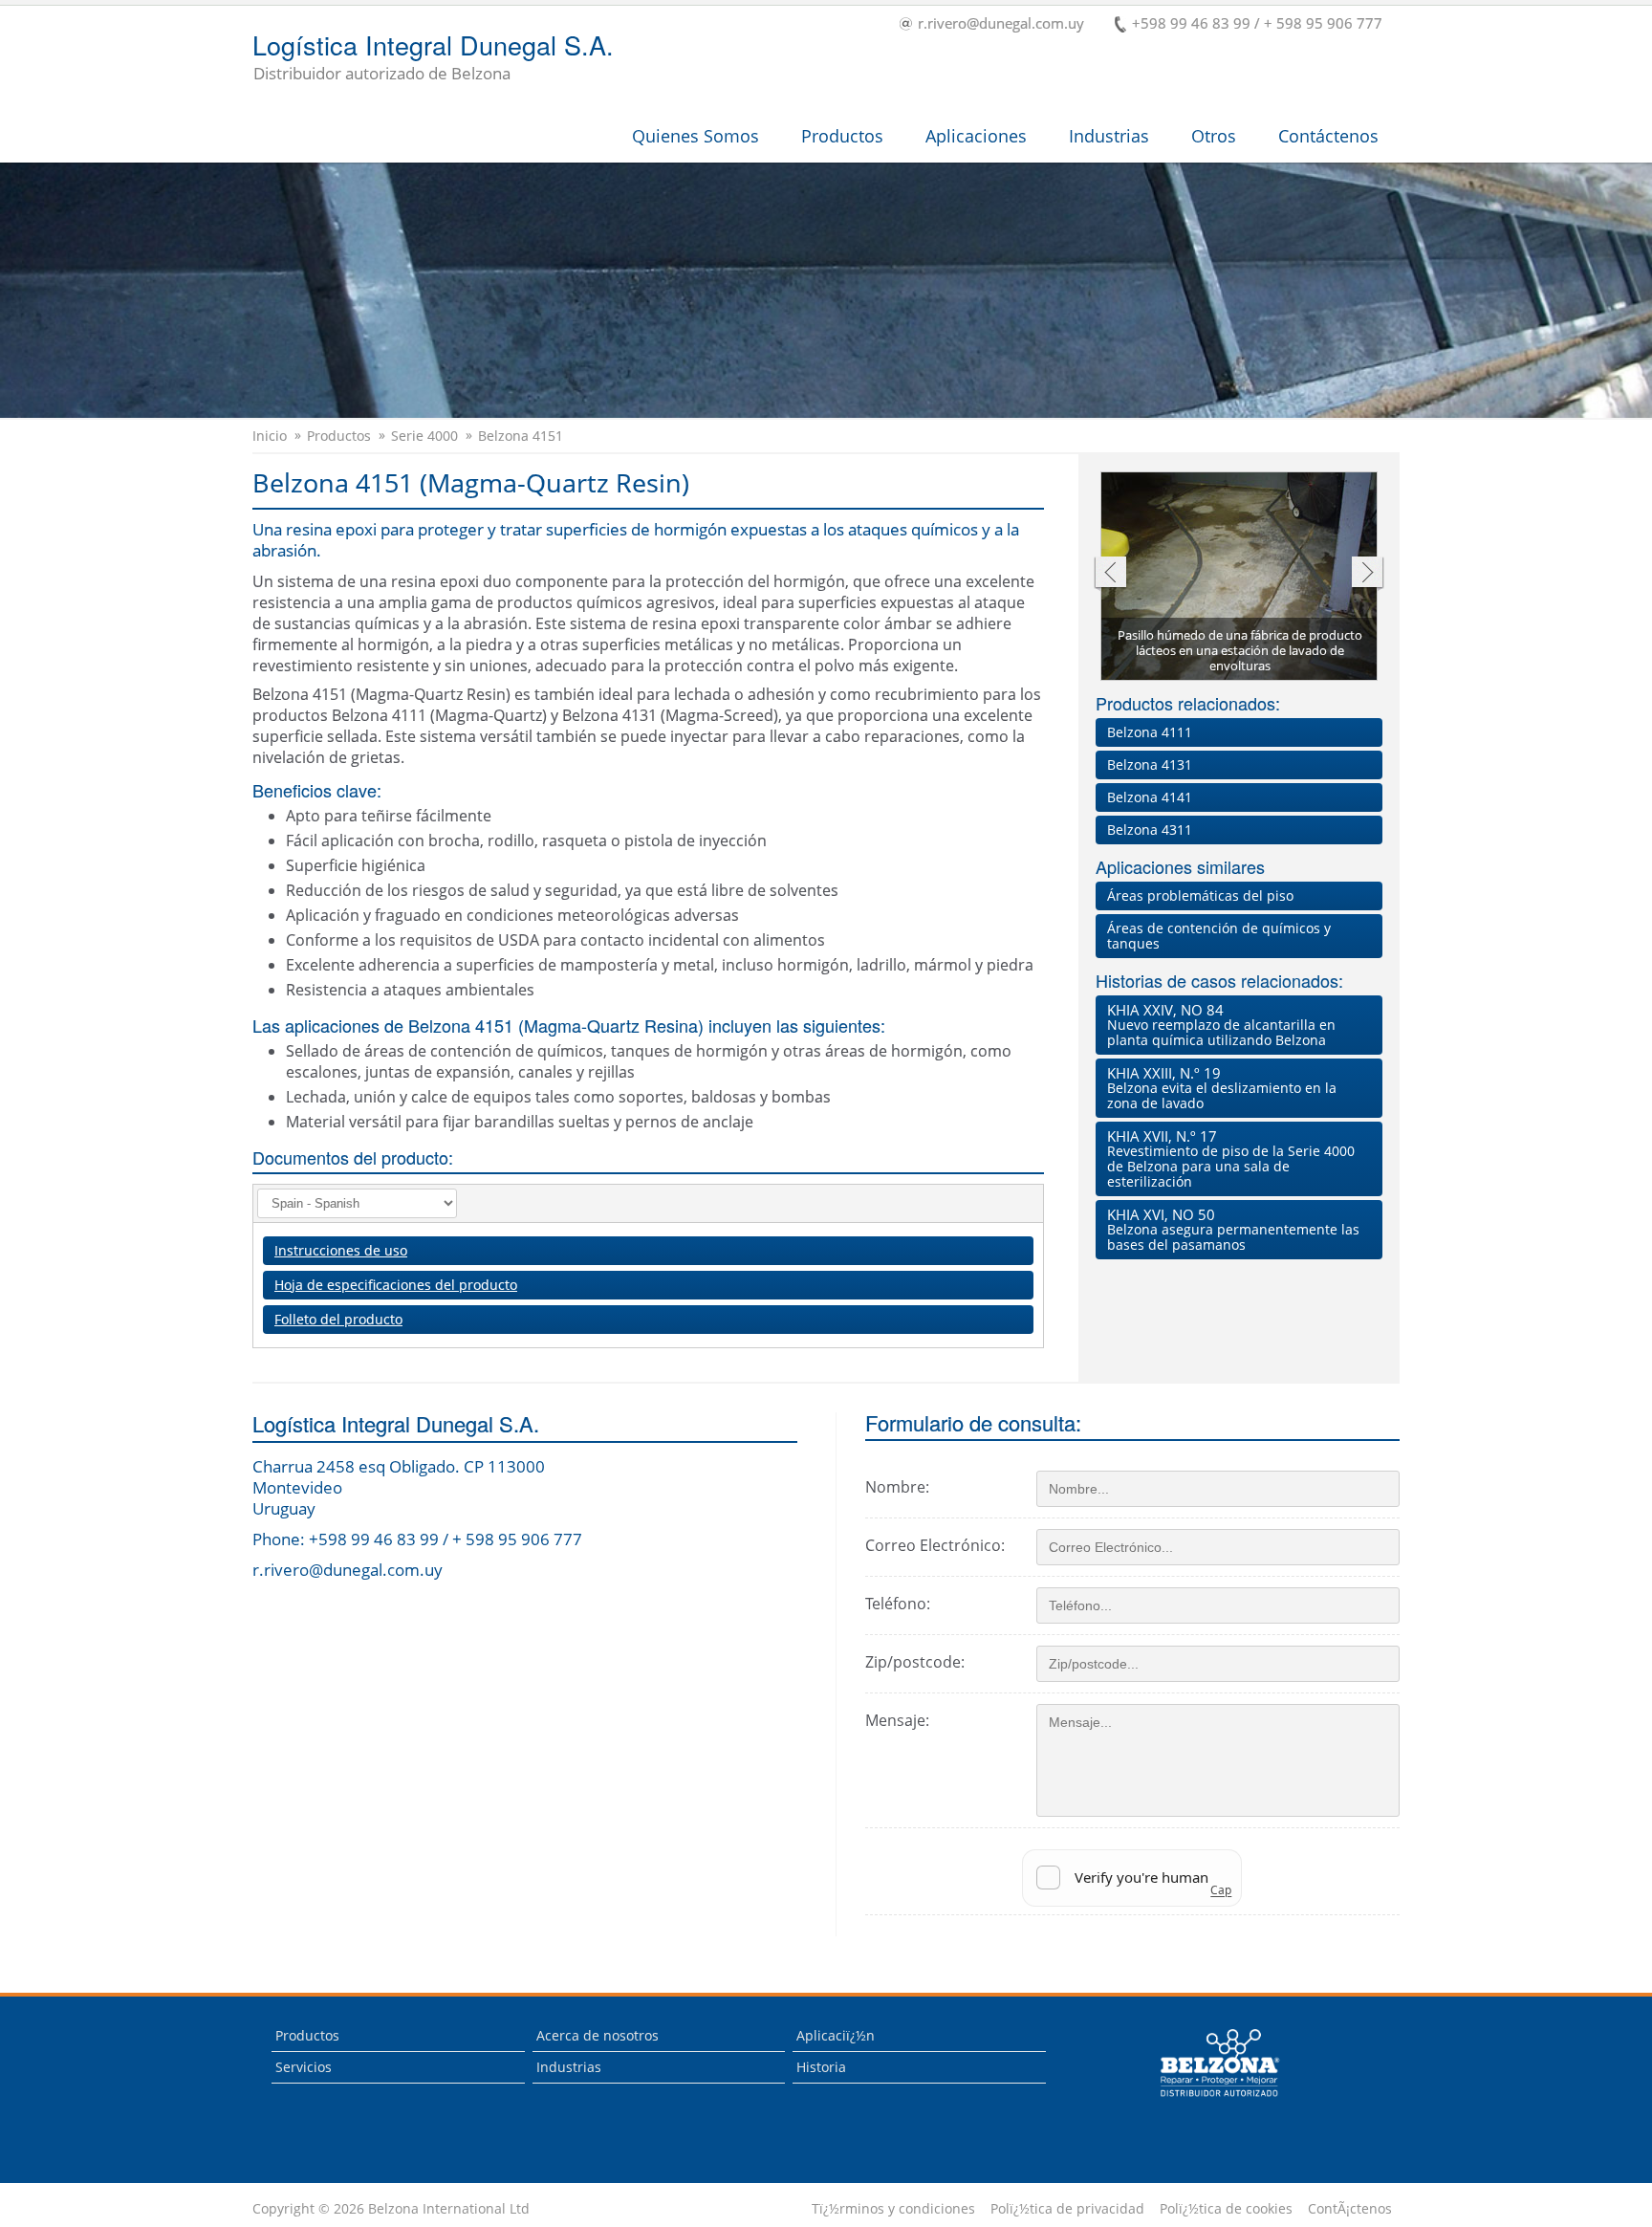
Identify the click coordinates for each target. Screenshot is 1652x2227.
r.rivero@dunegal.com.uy (1001, 24)
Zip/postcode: (915, 1662)
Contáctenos (1328, 136)
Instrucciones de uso (341, 1250)
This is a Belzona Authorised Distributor (1206, 2101)
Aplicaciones (976, 136)
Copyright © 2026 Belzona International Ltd (391, 2209)
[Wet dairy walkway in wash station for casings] (1240, 578)
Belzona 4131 (1150, 764)
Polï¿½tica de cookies (1226, 2209)
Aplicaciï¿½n (836, 2035)
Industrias (1109, 136)
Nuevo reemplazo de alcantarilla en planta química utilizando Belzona (1221, 1025)
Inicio (270, 436)
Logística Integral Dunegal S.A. (433, 58)
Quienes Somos (696, 136)
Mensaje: (897, 1720)
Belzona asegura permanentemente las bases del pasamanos (1233, 1229)
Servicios (304, 2067)
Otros (1214, 136)
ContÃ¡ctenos (1350, 2209)
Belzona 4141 (1150, 797)
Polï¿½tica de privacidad (1067, 2209)
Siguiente (1368, 574)
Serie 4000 (424, 436)
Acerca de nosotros (598, 2035)
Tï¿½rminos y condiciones (893, 2209)
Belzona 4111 (1150, 732)
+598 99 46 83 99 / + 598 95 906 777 (1257, 24)
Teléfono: (898, 1604)
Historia (821, 2067)
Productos (842, 136)
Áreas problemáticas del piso (1200, 895)
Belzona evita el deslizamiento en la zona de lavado (1222, 1088)
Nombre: (897, 1487)
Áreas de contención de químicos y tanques (1219, 936)
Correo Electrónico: (935, 1545)
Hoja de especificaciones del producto (396, 1285)
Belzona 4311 (1150, 830)
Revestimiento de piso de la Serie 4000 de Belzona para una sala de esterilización (1231, 1158)
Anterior (1109, 574)
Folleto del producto (338, 1319)
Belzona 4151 (521, 436)
